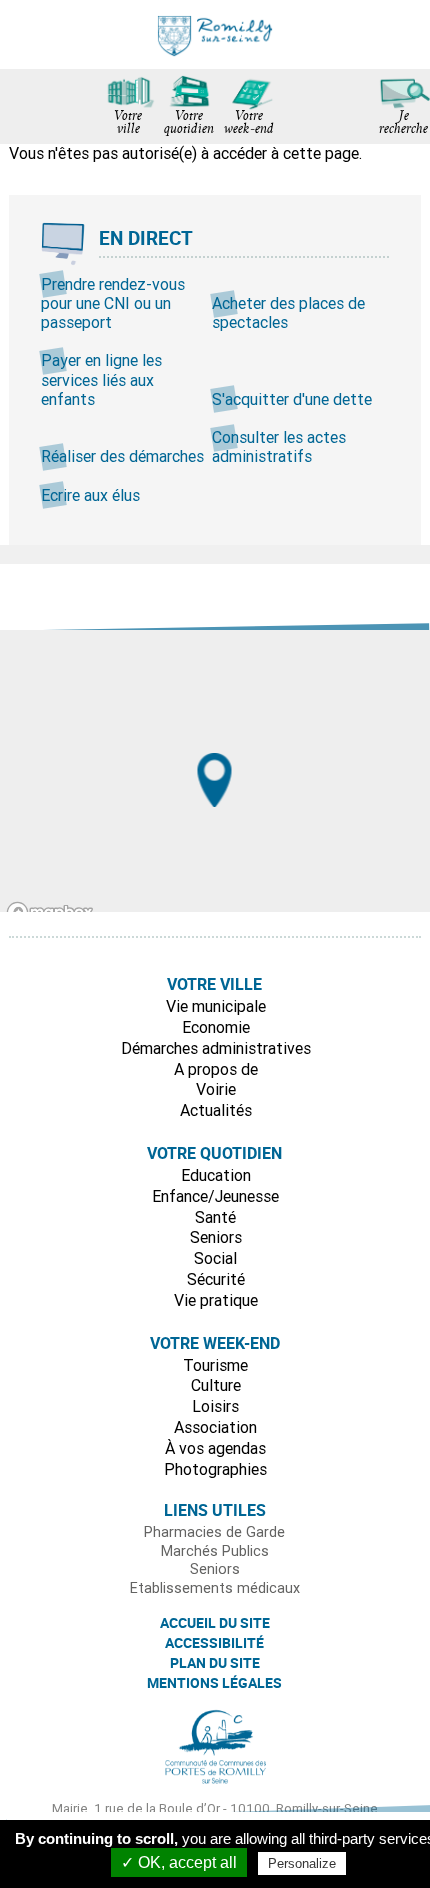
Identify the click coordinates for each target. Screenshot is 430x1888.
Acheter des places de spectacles (288, 312)
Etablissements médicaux (215, 1588)
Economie (216, 1027)
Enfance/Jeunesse (215, 1196)
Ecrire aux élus (90, 495)
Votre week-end (249, 124)
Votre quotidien (189, 124)
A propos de (216, 1069)
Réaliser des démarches (122, 456)
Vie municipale (216, 1006)
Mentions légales (214, 1683)
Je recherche (403, 124)
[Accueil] (215, 35)
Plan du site (215, 1663)
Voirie (216, 1089)
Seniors (216, 1237)
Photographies (215, 1469)
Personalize (302, 1863)
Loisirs (215, 1406)
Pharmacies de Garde (214, 1532)
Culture (216, 1385)
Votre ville (128, 124)
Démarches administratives (216, 1048)
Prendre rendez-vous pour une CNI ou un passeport (113, 303)
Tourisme (215, 1365)
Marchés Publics (215, 1551)
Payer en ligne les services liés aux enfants (101, 379)
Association (215, 1427)
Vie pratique (216, 1300)
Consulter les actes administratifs (279, 446)
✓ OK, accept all (179, 1862)
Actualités (216, 1110)
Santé (215, 1217)
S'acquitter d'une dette (292, 399)
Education (216, 1175)
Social (215, 1258)
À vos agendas (215, 1448)
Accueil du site (215, 1623)
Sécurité (216, 1279)
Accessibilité (214, 1643)
